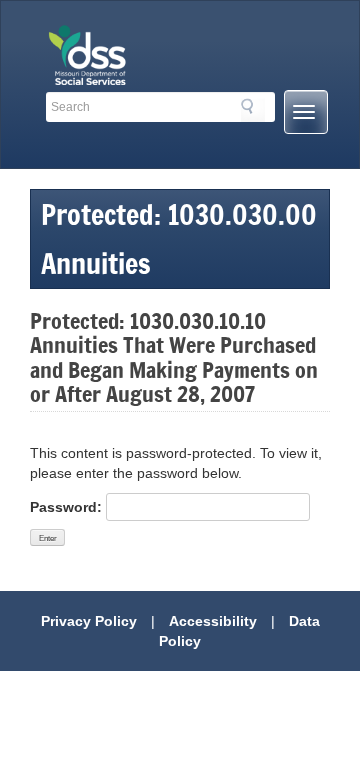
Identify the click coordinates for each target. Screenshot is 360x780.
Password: (68, 507)
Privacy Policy (89, 621)
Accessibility (213, 621)
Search (253, 110)
